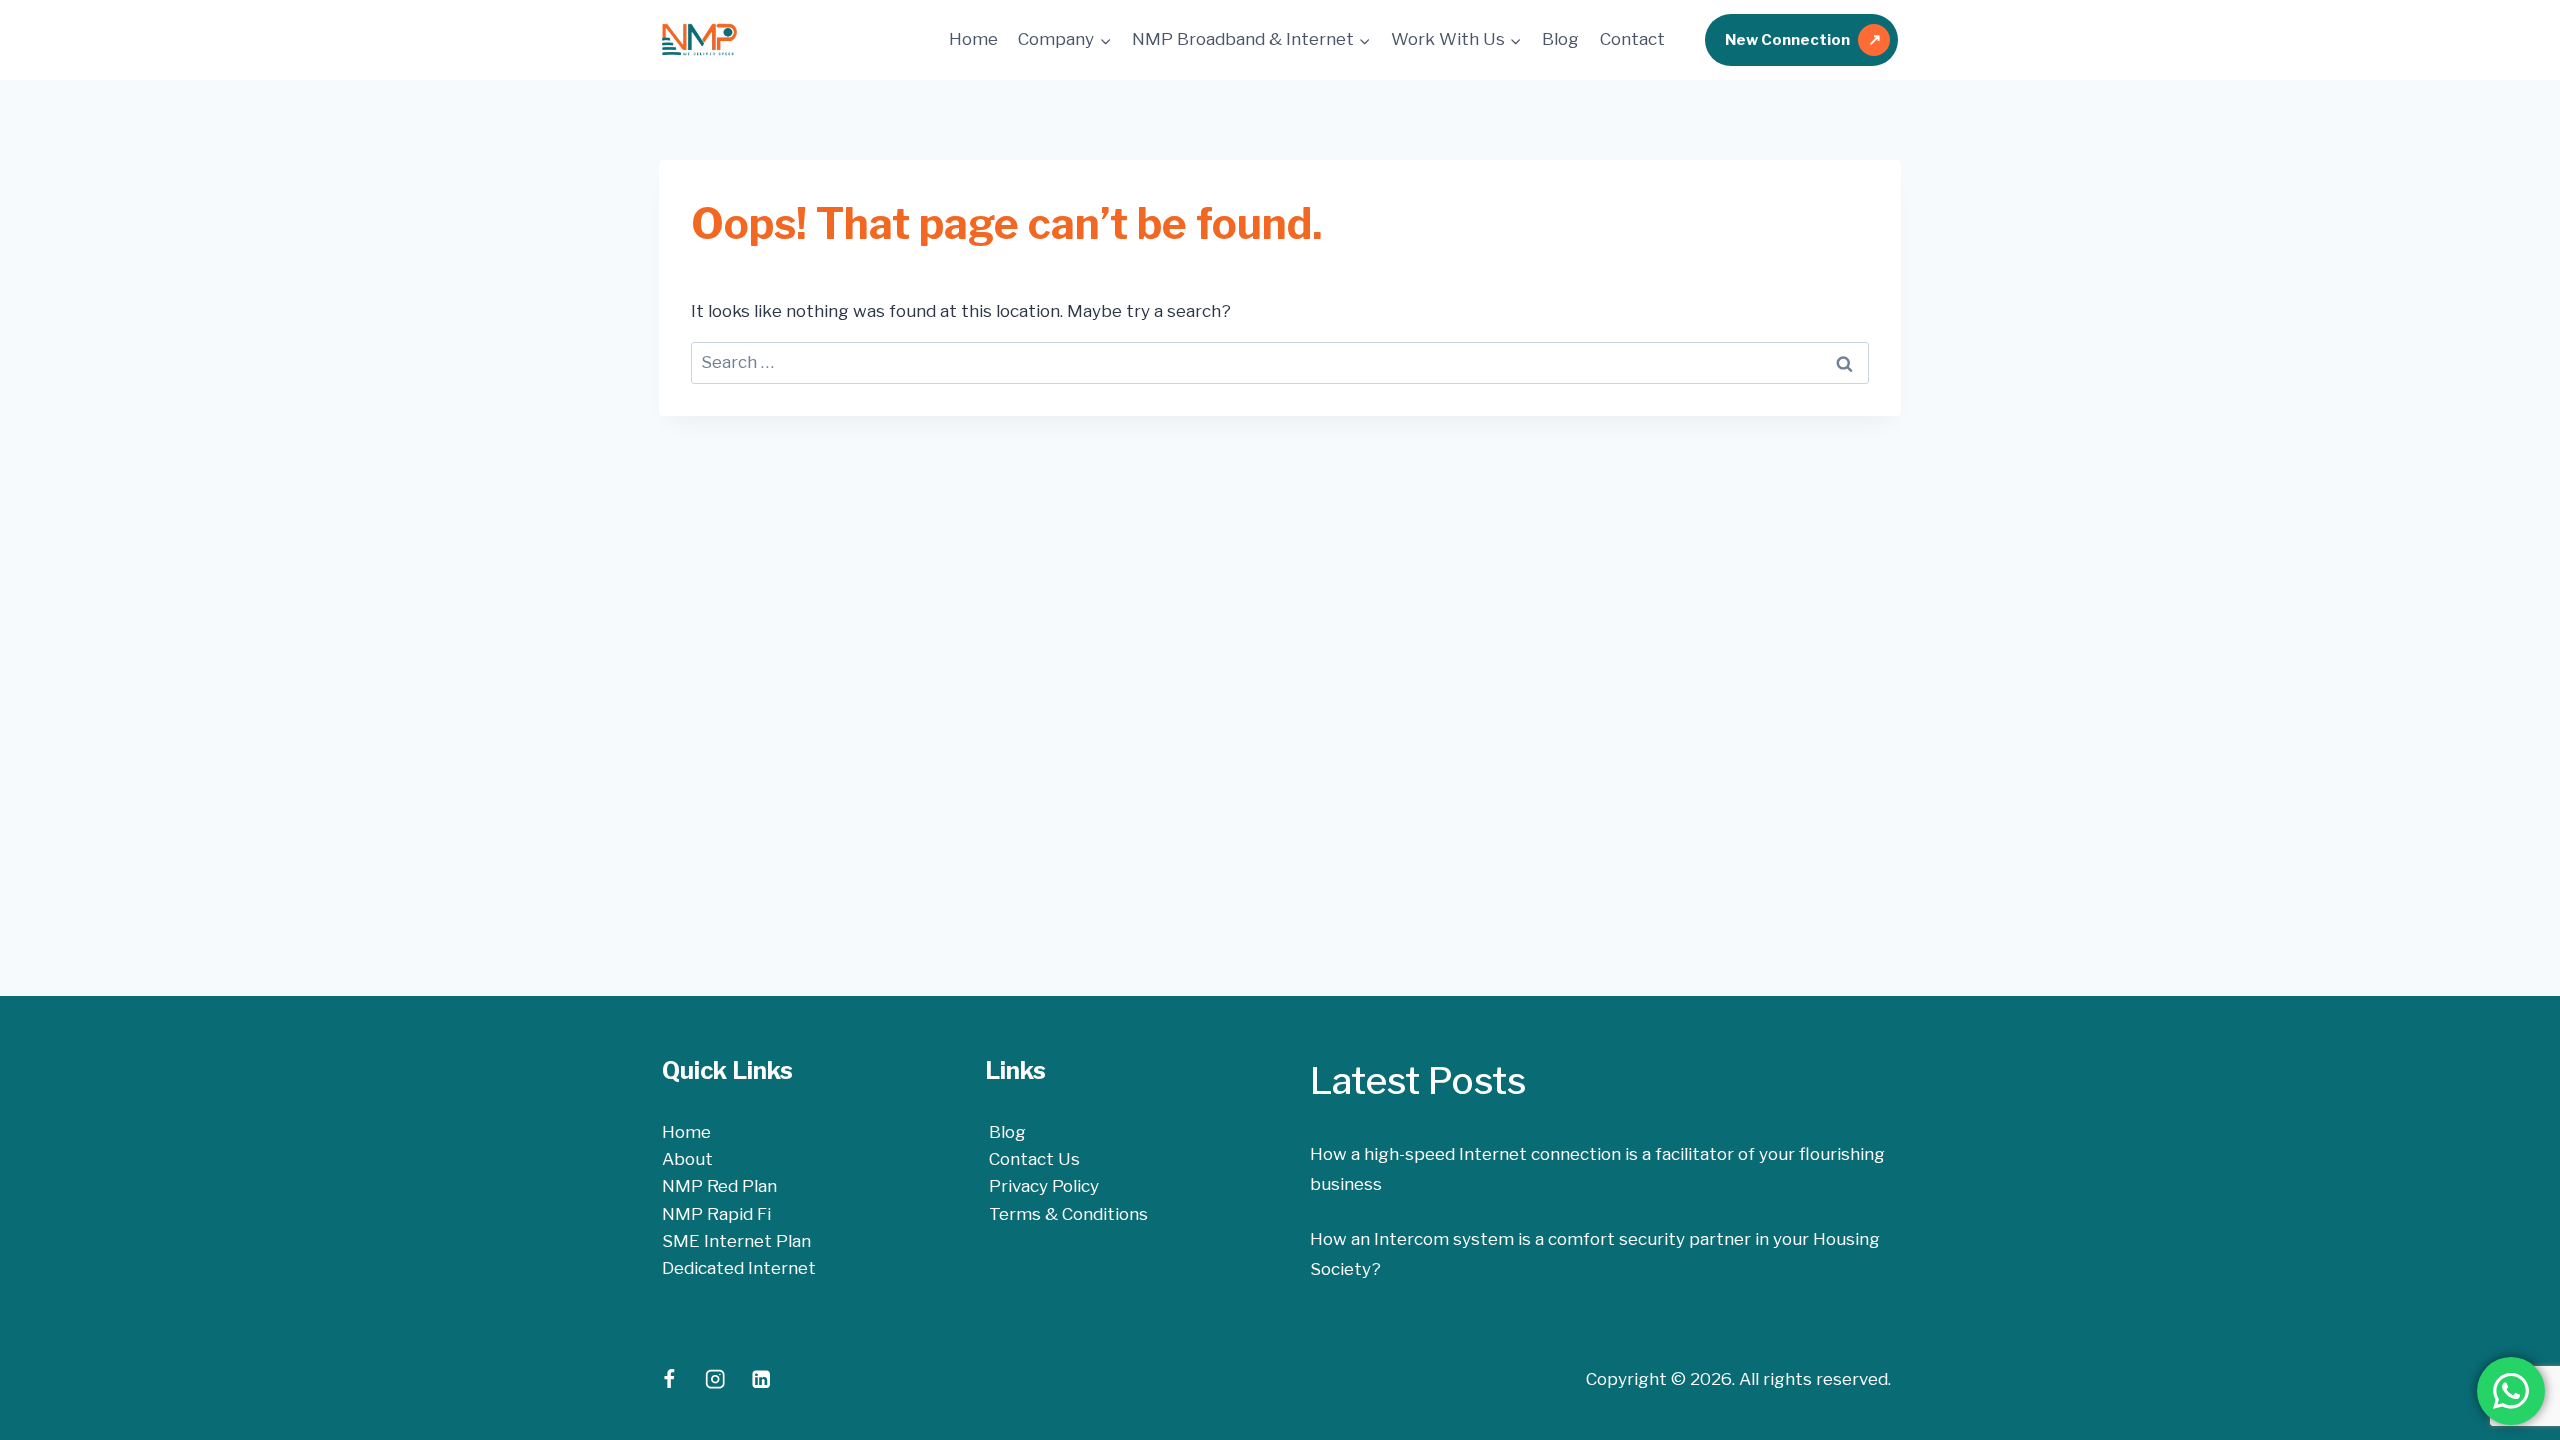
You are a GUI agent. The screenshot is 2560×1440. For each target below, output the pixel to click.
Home (973, 39)
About (687, 1159)
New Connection (1787, 40)
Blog (1560, 39)
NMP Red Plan (719, 1186)
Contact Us (1034, 1159)
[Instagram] (715, 1379)
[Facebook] (669, 1379)
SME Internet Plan (736, 1241)
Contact (1632, 39)
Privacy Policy (1044, 1186)
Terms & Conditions (1068, 1214)
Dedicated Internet (739, 1268)
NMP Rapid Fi (716, 1214)
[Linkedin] (760, 1379)
